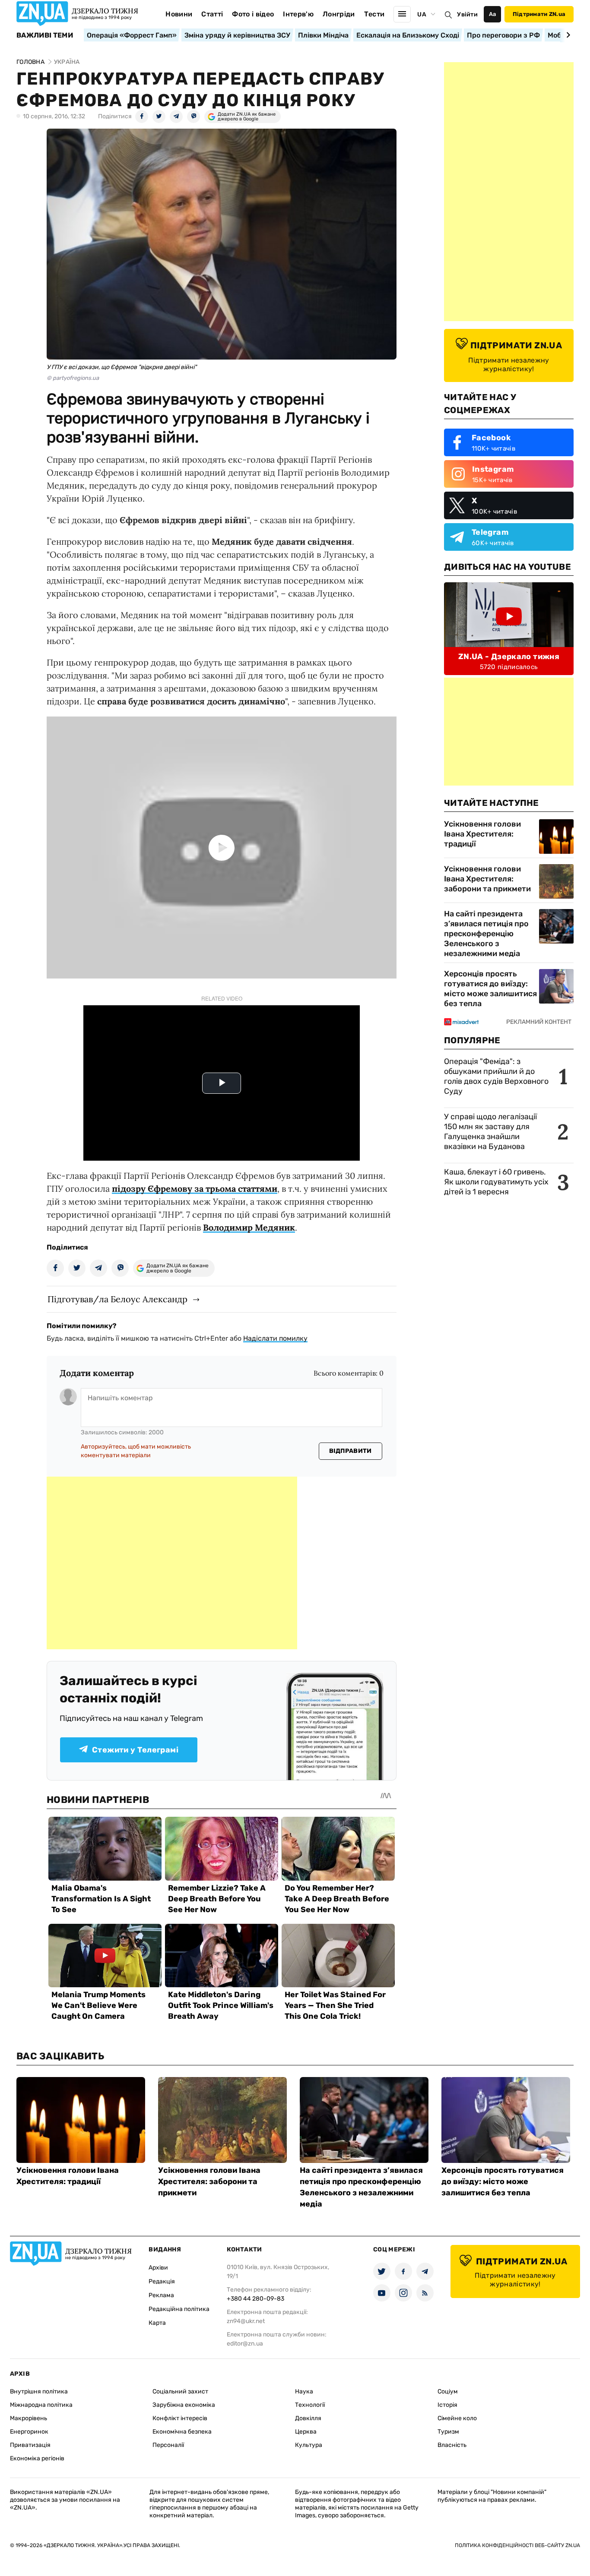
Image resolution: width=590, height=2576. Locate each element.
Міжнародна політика (41, 2405)
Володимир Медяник (249, 1227)
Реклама (161, 2295)
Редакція (162, 2281)
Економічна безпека (182, 2432)
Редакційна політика (179, 2309)
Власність (452, 2445)
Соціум (448, 2391)
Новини (179, 14)
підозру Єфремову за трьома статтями (195, 1189)
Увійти (467, 14)
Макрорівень (29, 2418)
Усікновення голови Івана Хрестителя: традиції (482, 834)
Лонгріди (339, 14)
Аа (493, 14)
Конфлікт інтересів (180, 2418)
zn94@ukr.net (246, 2321)
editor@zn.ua (245, 2344)
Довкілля (308, 2418)
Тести (374, 14)
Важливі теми (45, 35)
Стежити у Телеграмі (135, 1750)
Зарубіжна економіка (184, 2405)
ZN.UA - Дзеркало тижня (509, 657)
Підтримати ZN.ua (539, 14)
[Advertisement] (172, 1563)
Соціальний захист (180, 2391)
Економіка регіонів (37, 2458)
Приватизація (30, 2445)
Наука (304, 2391)
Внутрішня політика (39, 2391)
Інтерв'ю (298, 14)
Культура (309, 2445)
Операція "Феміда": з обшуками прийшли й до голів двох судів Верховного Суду (496, 1076)
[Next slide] (567, 35)
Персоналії (168, 2445)
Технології (310, 2405)
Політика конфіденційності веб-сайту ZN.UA (517, 2545)
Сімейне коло (457, 2418)
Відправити (351, 1451)
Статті (212, 14)
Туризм (448, 2432)
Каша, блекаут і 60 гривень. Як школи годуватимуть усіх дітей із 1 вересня (496, 1182)
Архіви (158, 2268)
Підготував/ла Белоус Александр (117, 1299)
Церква (306, 2432)
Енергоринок (29, 2432)
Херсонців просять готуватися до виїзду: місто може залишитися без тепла (490, 989)
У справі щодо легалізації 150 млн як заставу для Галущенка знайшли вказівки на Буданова (490, 1132)
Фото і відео (253, 14)
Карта (157, 2323)
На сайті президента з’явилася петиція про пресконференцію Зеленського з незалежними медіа (486, 934)
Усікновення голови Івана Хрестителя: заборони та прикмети (487, 879)
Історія (447, 2405)
